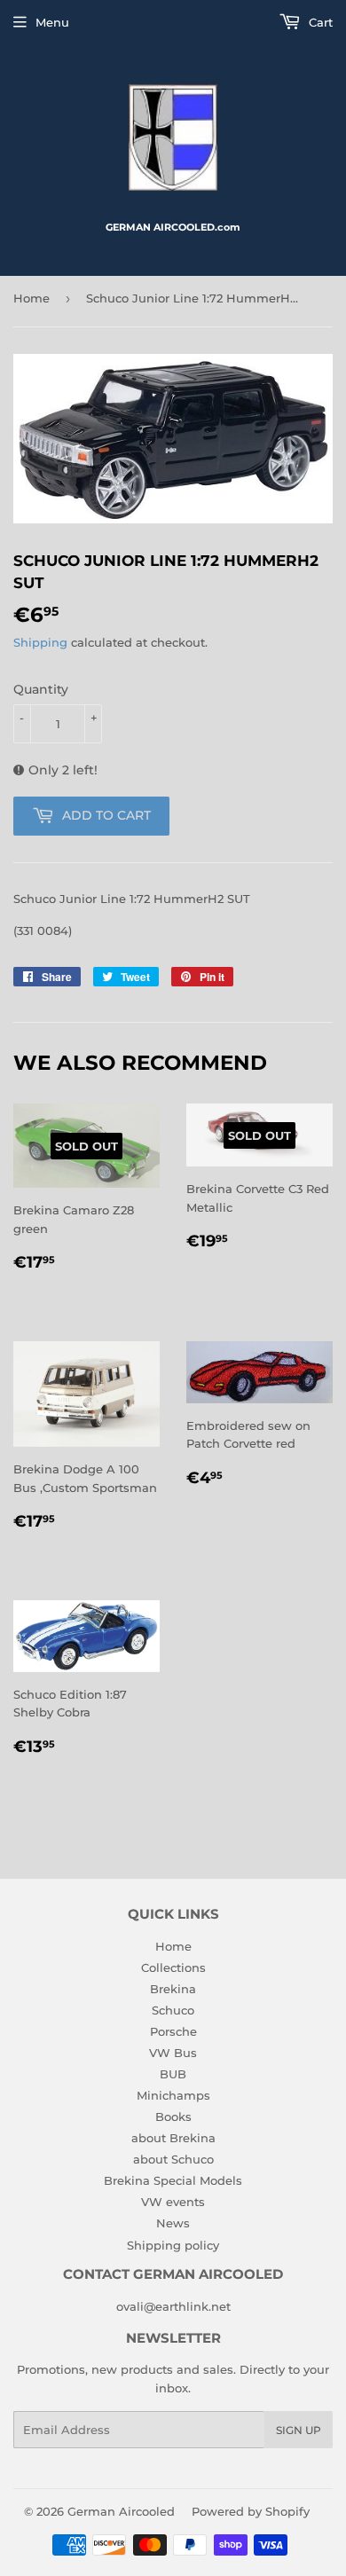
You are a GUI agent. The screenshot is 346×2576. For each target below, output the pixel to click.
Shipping (40, 642)
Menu (52, 22)
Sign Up (299, 2430)
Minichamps (173, 2095)
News (173, 2223)
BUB (173, 2074)
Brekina (173, 1989)
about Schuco (173, 2159)
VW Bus (173, 2053)
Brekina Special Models (173, 2180)
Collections (173, 1967)
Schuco (173, 2010)
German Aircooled (121, 2511)
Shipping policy (173, 2245)
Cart (319, 22)
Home (31, 298)
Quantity (41, 689)
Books (173, 2117)
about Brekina (173, 2138)
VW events (173, 2202)
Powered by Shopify (251, 2511)
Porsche (173, 2031)
